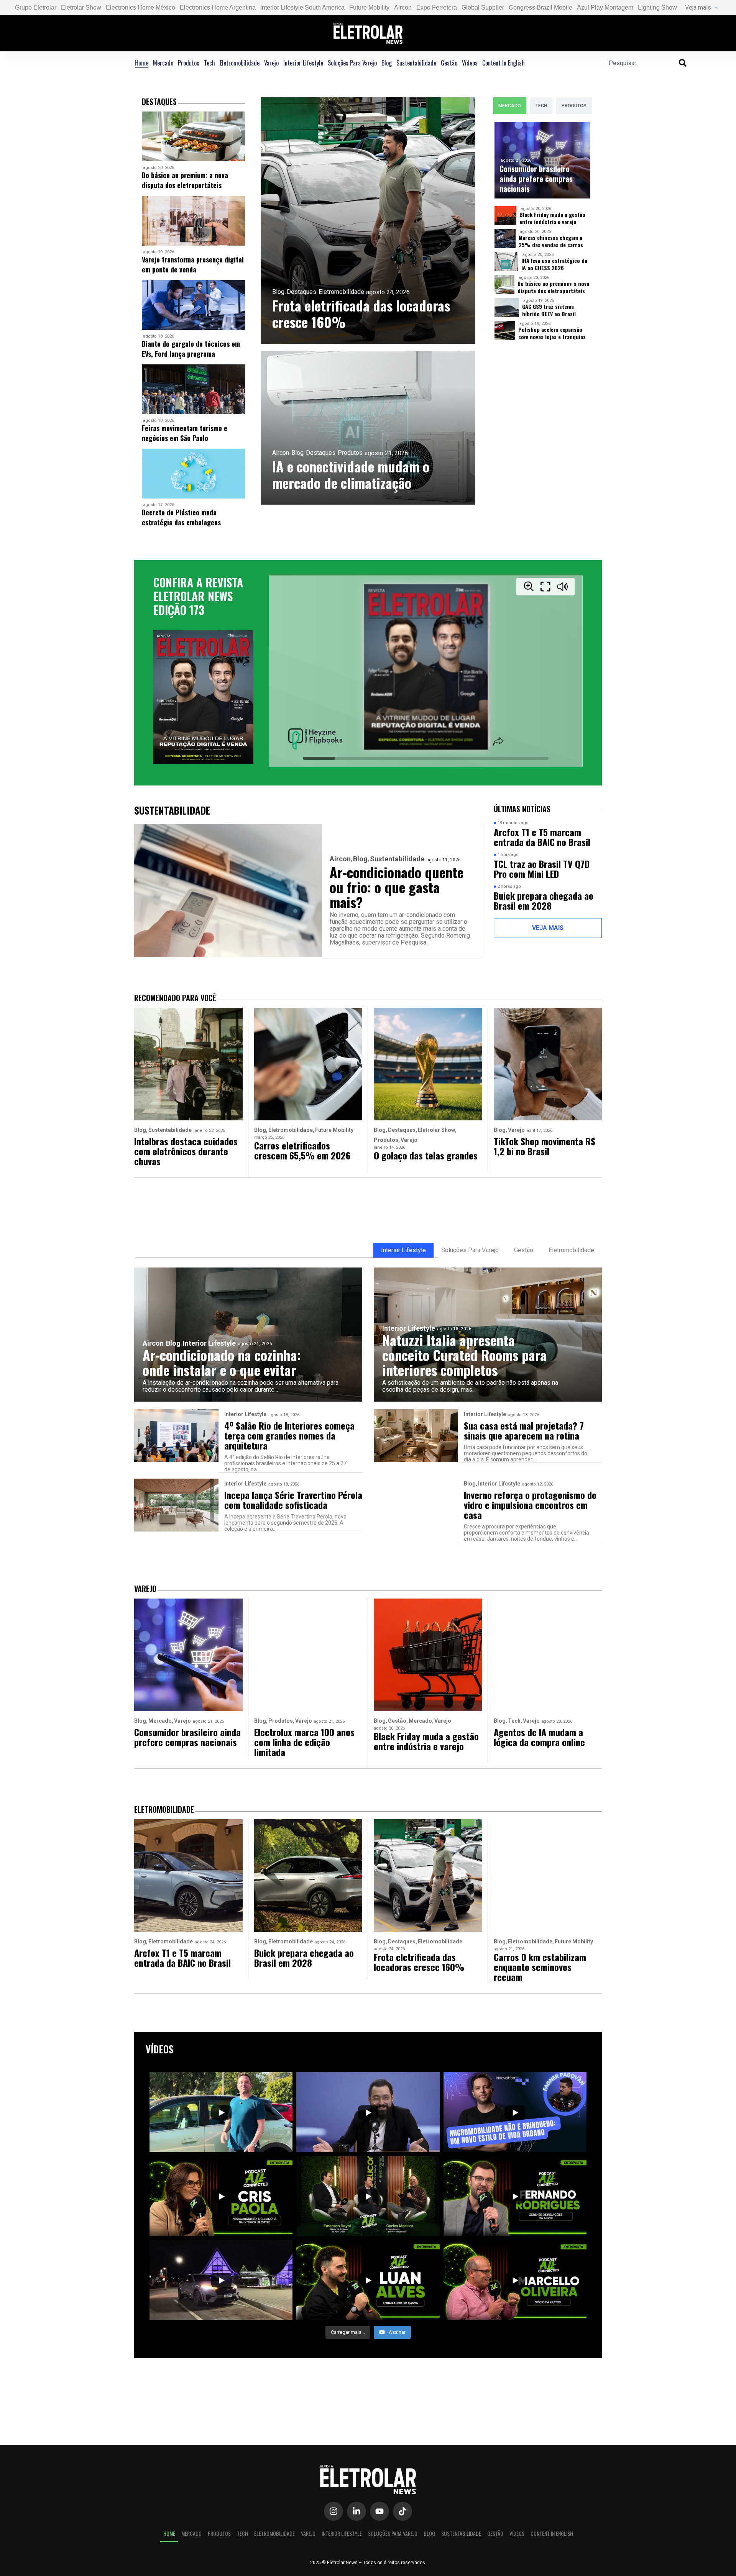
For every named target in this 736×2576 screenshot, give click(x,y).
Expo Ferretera (437, 7)
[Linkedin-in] (356, 2511)
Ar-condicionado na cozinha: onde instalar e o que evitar (222, 1362)
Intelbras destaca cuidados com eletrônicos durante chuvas (186, 1151)
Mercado (163, 63)
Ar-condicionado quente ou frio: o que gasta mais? (397, 887)
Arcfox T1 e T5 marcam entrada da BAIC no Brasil (542, 837)
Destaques (301, 292)
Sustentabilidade (416, 63)
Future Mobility (369, 7)
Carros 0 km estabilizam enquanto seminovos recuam (540, 1967)
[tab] (510, 106)
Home (142, 63)
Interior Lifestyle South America (302, 7)
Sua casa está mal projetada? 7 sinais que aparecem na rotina (524, 1430)
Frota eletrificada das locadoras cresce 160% (361, 313)
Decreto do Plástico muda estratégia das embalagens (181, 517)
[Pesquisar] (683, 63)
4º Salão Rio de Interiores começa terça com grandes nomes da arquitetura (289, 1435)
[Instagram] (333, 2511)
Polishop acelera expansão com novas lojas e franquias (552, 333)
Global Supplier (483, 7)
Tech (209, 63)
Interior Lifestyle (303, 63)
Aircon (403, 7)
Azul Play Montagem (605, 7)
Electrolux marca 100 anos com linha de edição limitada (304, 1742)
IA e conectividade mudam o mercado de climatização (351, 474)
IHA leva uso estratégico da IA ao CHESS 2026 (554, 264)
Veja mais (698, 7)
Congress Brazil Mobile (540, 7)
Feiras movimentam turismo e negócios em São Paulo (185, 433)
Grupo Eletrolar (36, 7)
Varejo (271, 63)
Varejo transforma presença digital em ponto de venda (193, 264)
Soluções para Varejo (352, 63)
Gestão (449, 63)
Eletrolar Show (81, 7)
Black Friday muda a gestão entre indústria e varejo (552, 218)
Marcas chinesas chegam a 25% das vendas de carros (551, 241)
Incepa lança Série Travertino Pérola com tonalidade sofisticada (293, 1500)
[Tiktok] (402, 2511)
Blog (387, 63)
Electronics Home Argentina (218, 7)
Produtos (189, 63)
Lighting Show (657, 7)
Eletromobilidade (240, 63)
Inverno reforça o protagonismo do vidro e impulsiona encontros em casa (530, 1505)
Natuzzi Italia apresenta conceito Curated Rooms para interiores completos (464, 1355)
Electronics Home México (140, 7)
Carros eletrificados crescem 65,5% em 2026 (302, 1150)
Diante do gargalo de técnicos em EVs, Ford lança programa (191, 349)
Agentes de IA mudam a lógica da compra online (539, 1737)
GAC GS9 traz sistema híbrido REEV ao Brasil (549, 310)
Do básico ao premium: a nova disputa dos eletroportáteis (185, 180)
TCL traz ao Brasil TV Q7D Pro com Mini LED (542, 869)
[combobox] (644, 63)
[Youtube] (379, 2511)
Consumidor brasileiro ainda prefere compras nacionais (536, 179)
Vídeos (470, 63)
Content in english (504, 63)
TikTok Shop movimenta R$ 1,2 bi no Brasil (545, 1146)
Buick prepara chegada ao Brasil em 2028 (544, 900)
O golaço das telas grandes (426, 1155)
